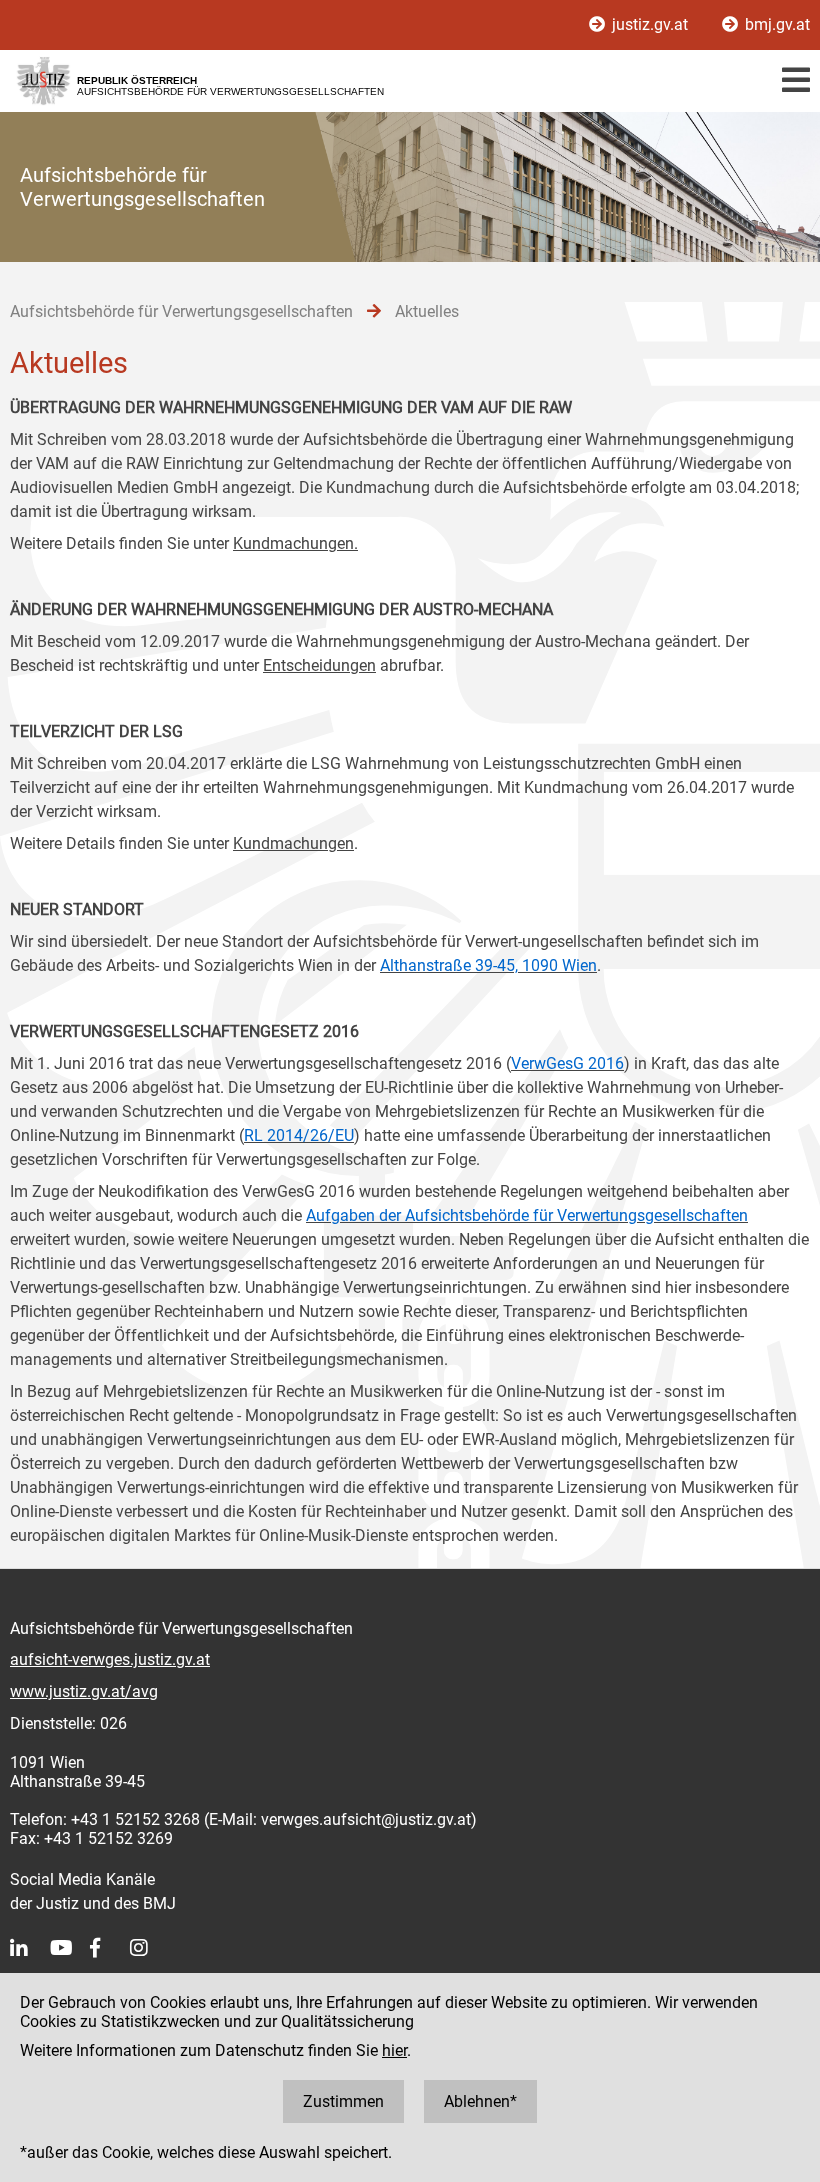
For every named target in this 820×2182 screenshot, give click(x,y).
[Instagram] (150, 1948)
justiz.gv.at (650, 24)
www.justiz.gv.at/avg (84, 1691)
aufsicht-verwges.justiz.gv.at (110, 1659)
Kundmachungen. (295, 543)
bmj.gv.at (775, 24)
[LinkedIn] (30, 1948)
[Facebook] (110, 1948)
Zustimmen (343, 2101)
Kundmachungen (293, 843)
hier (394, 2050)
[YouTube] (70, 1948)
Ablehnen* (480, 2101)
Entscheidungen (319, 665)
